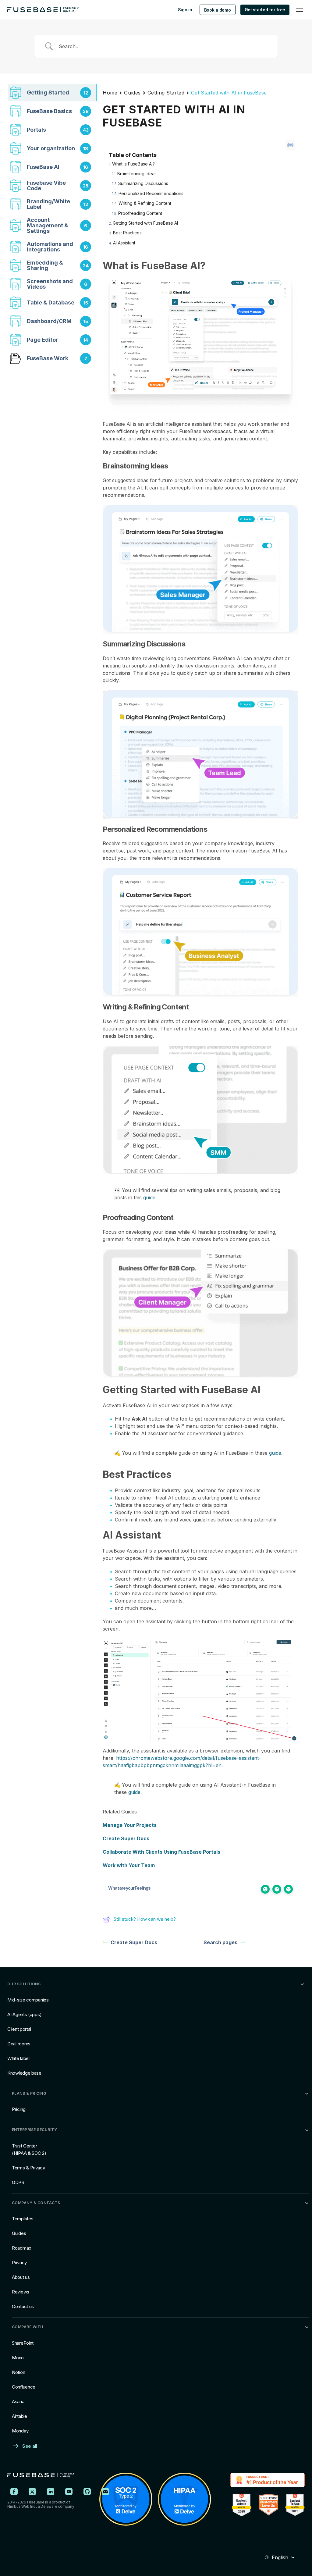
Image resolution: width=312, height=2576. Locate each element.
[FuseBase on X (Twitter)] (32, 2492)
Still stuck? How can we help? (145, 1919)
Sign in (185, 10)
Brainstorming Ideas (137, 174)
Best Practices (127, 233)
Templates (23, 2219)
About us (21, 2277)
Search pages (220, 1942)
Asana (18, 2402)
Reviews (21, 2292)
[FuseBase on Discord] (105, 2492)
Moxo (18, 2358)
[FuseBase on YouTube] (69, 2492)
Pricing (19, 2109)
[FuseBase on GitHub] (87, 2492)
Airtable (19, 2416)
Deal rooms (19, 2044)
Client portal (19, 2029)
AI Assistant (124, 243)
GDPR (18, 2182)
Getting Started (166, 93)
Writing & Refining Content (145, 203)
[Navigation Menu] (300, 10)
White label (18, 2058)
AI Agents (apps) (24, 2014)
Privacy (19, 2263)
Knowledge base (24, 2073)
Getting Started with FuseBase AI (145, 223)
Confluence (24, 2387)
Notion (18, 2372)
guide (149, 1197)
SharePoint (23, 2343)
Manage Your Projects (130, 1825)
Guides (132, 93)
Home (110, 93)
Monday (20, 2431)
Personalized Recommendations (151, 193)
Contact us (23, 2306)
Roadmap (22, 2248)
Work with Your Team (129, 1865)
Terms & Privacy (28, 2168)
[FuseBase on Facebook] (14, 2492)
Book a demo (218, 10)
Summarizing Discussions (143, 183)
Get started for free (265, 10)
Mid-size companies (28, 2000)
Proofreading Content (140, 213)
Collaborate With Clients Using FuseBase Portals (161, 1852)
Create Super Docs (126, 1838)
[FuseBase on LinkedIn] (51, 2492)
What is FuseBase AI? (133, 164)
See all (30, 2446)
